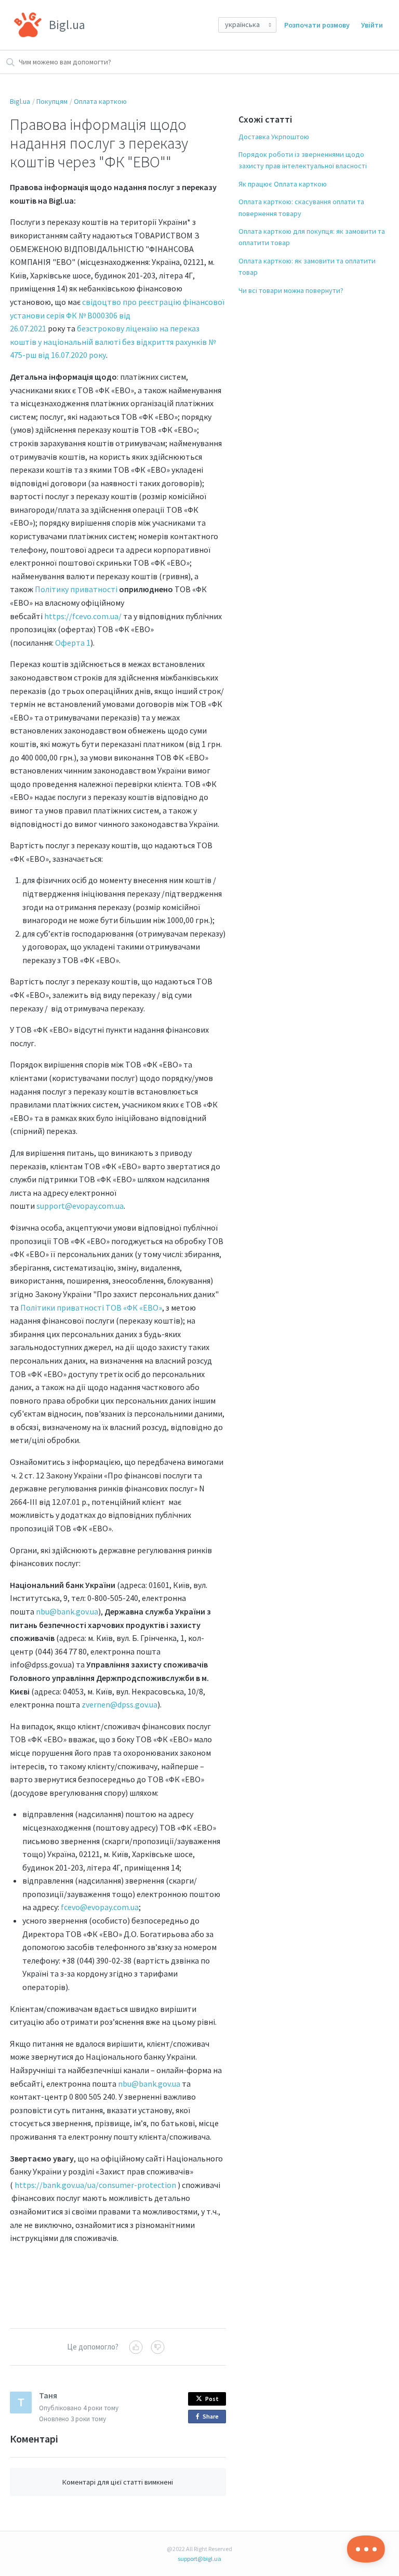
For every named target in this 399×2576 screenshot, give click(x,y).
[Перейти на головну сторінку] (28, 25)
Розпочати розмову (317, 25)
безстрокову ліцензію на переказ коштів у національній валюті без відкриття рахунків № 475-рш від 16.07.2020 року (113, 342)
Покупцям (52, 101)
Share (212, 2418)
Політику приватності (76, 589)
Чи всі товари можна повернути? (291, 290)
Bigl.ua (20, 101)
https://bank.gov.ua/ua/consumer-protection (95, 2185)
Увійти (372, 25)
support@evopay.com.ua (80, 1206)
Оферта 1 (73, 643)
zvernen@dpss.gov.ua (119, 1704)
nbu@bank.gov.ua (67, 1611)
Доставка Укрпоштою (274, 137)
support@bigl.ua (199, 2559)
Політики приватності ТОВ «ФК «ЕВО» (91, 1307)
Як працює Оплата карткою (283, 184)
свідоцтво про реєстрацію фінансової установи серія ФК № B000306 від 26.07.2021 (117, 315)
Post (212, 2399)
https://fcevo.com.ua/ (83, 616)
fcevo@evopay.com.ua (100, 1907)
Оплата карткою (100, 101)
